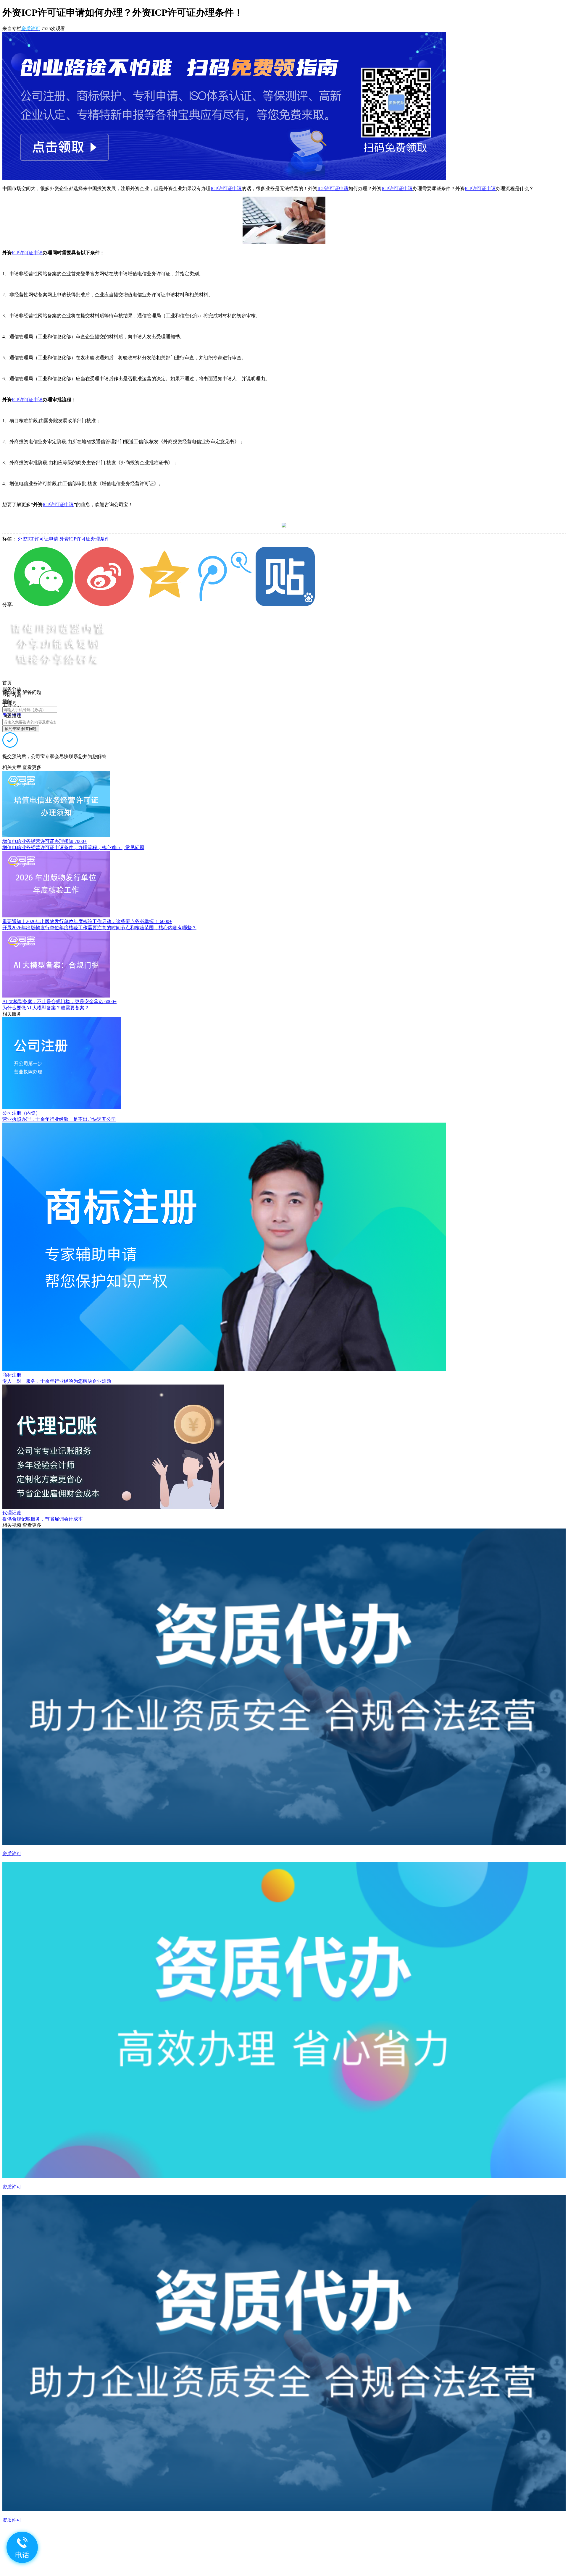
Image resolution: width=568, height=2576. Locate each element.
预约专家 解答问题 (21, 729)
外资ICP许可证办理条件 (84, 539)
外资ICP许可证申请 (38, 539)
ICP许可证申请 (226, 188)
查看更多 (32, 767)
